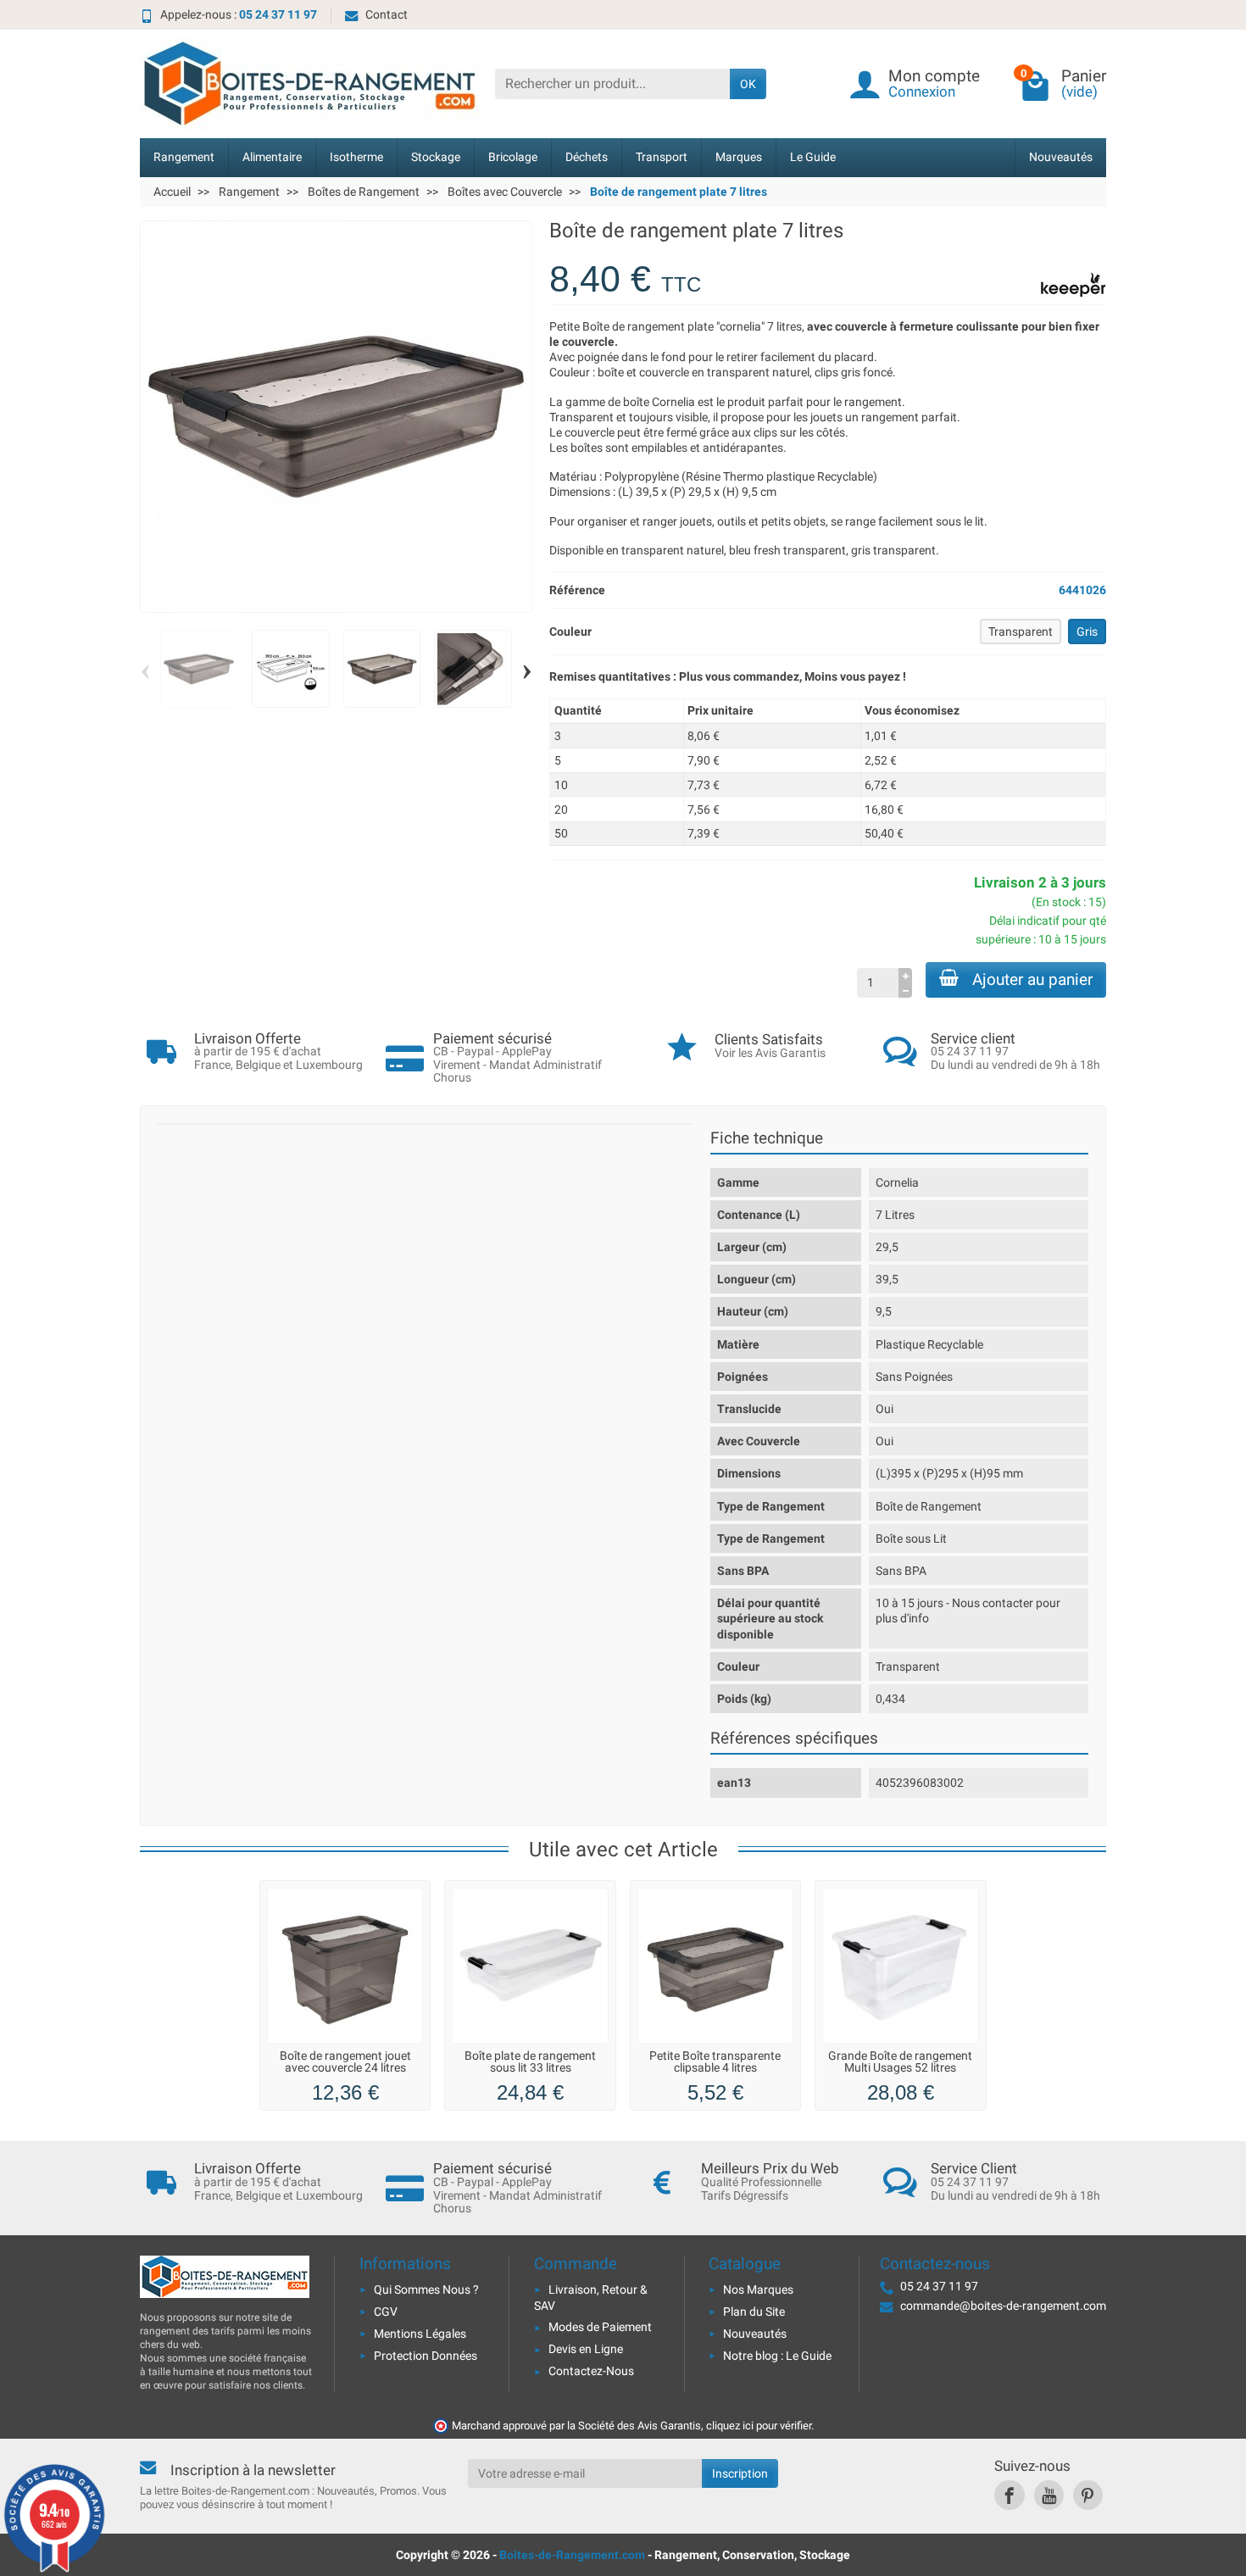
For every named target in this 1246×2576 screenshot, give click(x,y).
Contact (387, 14)
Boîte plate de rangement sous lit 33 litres (530, 2062)
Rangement (184, 157)
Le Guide (813, 157)
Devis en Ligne (586, 2349)
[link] (1009, 2495)
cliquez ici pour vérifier (759, 2426)
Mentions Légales (420, 2334)
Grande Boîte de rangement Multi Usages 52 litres (900, 2062)
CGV (386, 2312)
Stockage (436, 157)
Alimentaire (272, 157)
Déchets (587, 157)
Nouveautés (1061, 157)
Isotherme (356, 157)
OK (748, 84)
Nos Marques (758, 2289)
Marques (739, 157)
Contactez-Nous (591, 2371)
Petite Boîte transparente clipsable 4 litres (715, 2062)
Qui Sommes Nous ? (426, 2289)
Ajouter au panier (1032, 979)
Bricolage (513, 157)
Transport (662, 157)
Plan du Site (754, 2312)
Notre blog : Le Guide (777, 2356)
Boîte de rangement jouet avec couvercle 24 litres (345, 2062)
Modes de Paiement (600, 2327)
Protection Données (426, 2356)
